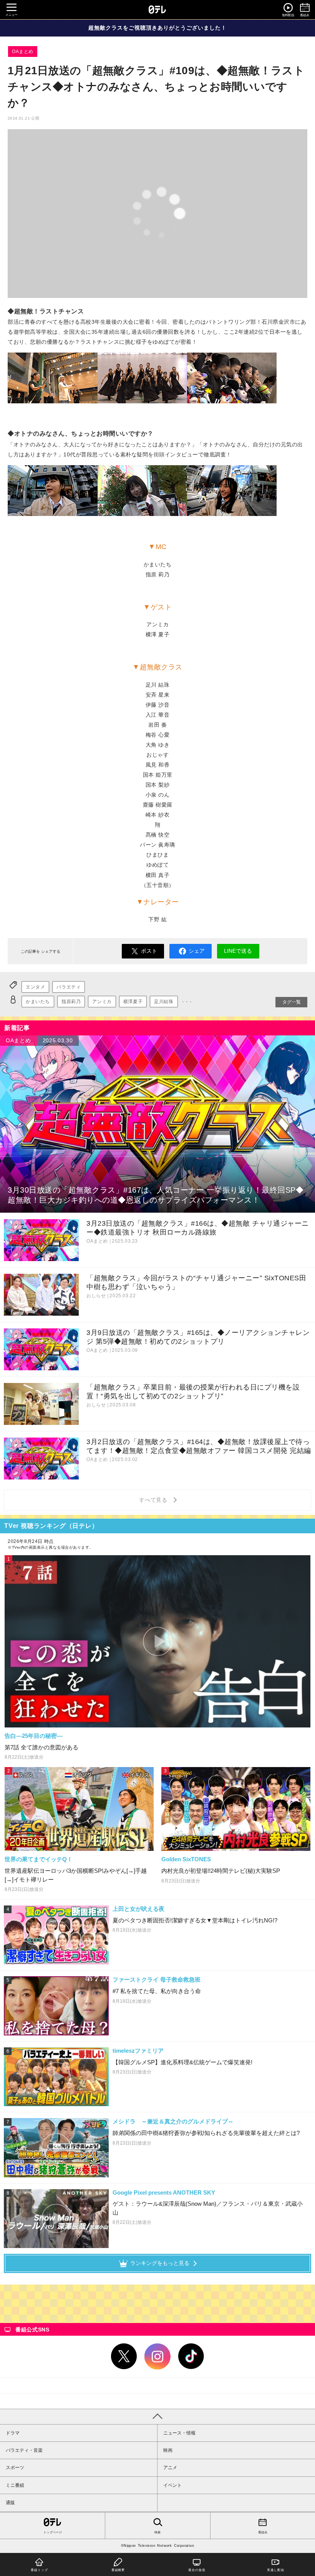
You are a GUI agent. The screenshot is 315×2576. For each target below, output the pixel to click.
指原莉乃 (71, 1002)
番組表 (263, 2532)
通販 (10, 2503)
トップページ (53, 2532)
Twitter (124, 2356)
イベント (172, 2485)
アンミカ (102, 1002)
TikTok (191, 2356)
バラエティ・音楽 (24, 2450)
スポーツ (15, 2468)
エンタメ (35, 987)
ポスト (149, 951)
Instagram (157, 2356)
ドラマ (13, 2433)
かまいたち (38, 1002)
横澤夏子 (133, 1002)
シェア (197, 951)
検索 (157, 2532)
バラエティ (69, 987)
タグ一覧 (292, 1002)
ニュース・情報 (179, 2433)
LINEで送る (238, 951)
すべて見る (154, 1500)
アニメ (170, 2468)
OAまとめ (23, 52)
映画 (168, 2450)
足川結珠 (164, 1002)
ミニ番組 (15, 2485)
